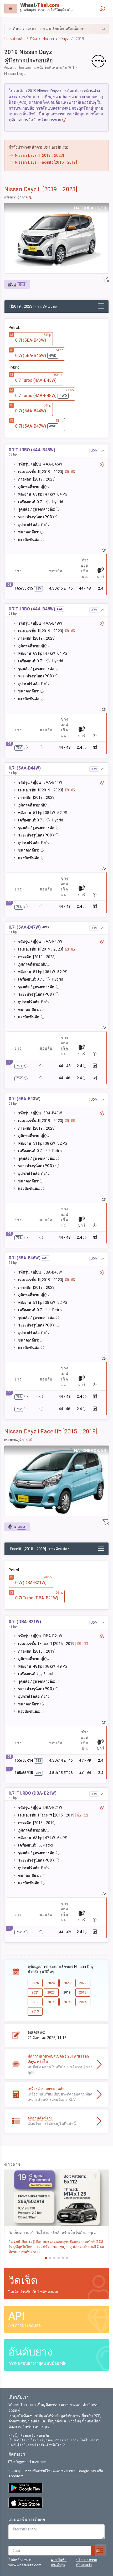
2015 (67, 2002)
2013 (35, 2011)
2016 (51, 2002)
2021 (35, 1992)
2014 (83, 2002)
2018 (83, 1992)
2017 (35, 2002)
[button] (56, 29)
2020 (51, 1992)
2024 (51, 1983)
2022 (83, 1983)
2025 (35, 1983)
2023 (67, 1983)
